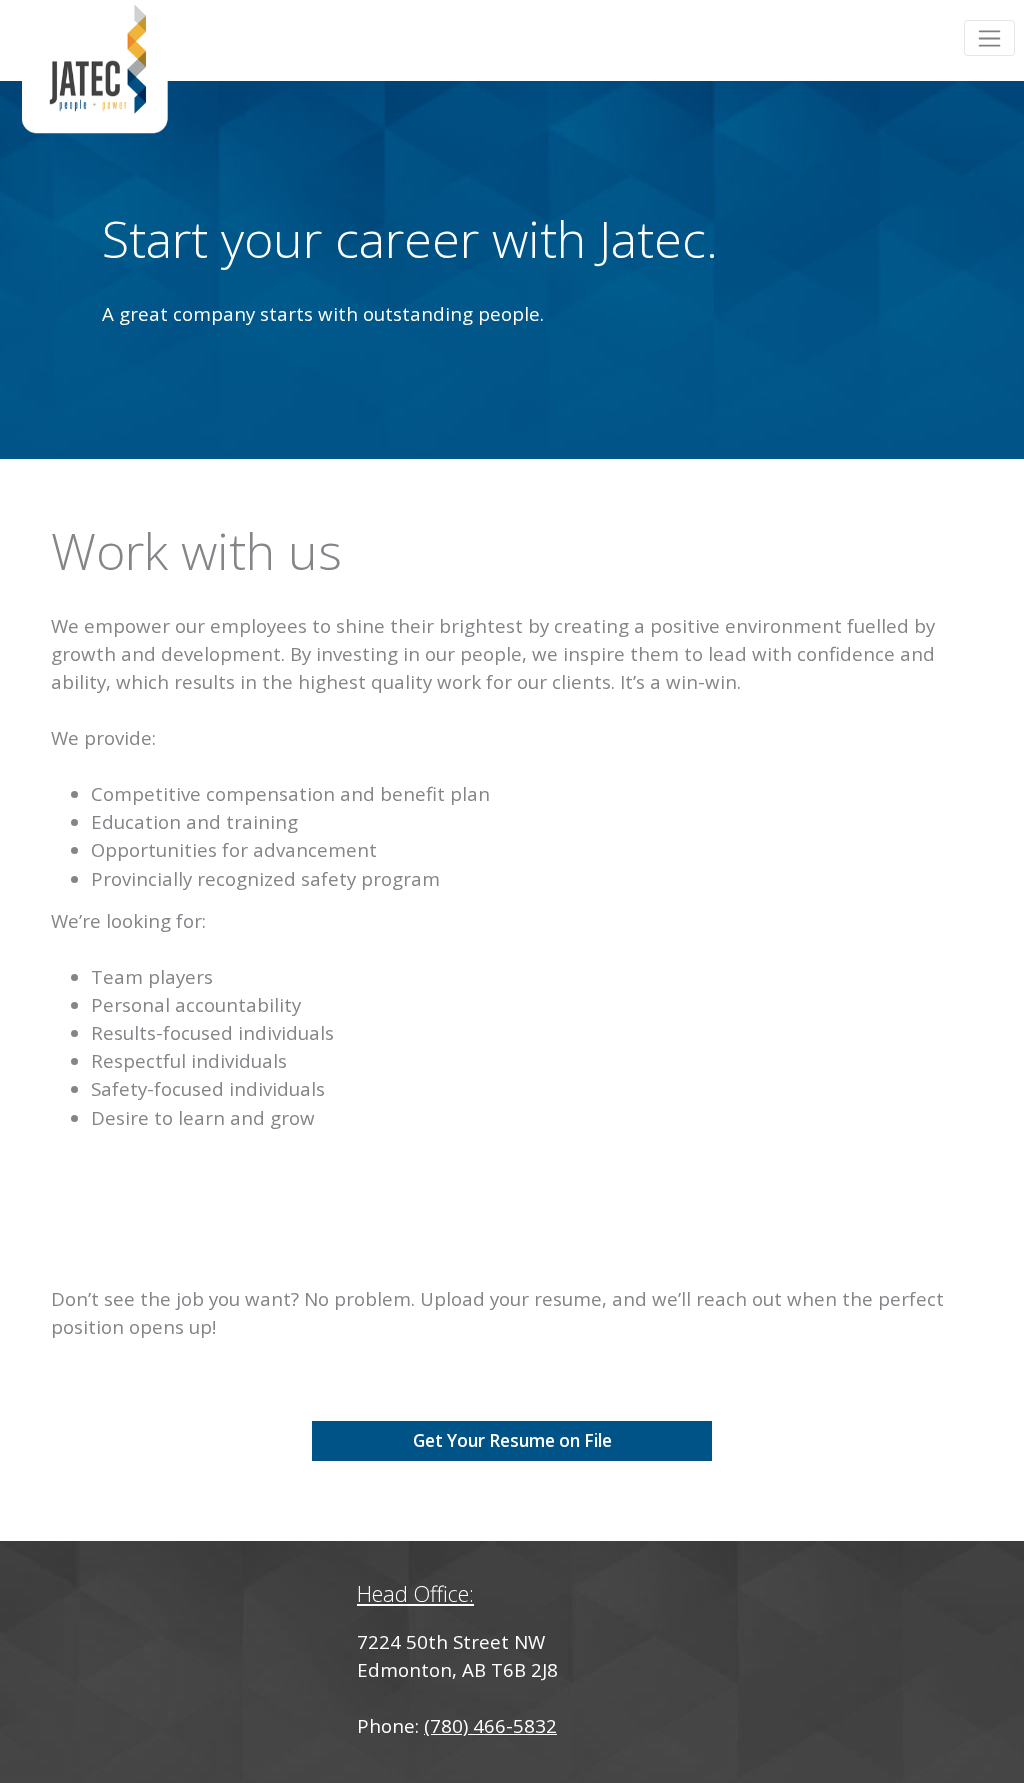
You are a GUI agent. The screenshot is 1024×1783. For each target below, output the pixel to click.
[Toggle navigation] (989, 38)
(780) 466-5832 (490, 1725)
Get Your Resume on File (512, 1440)
